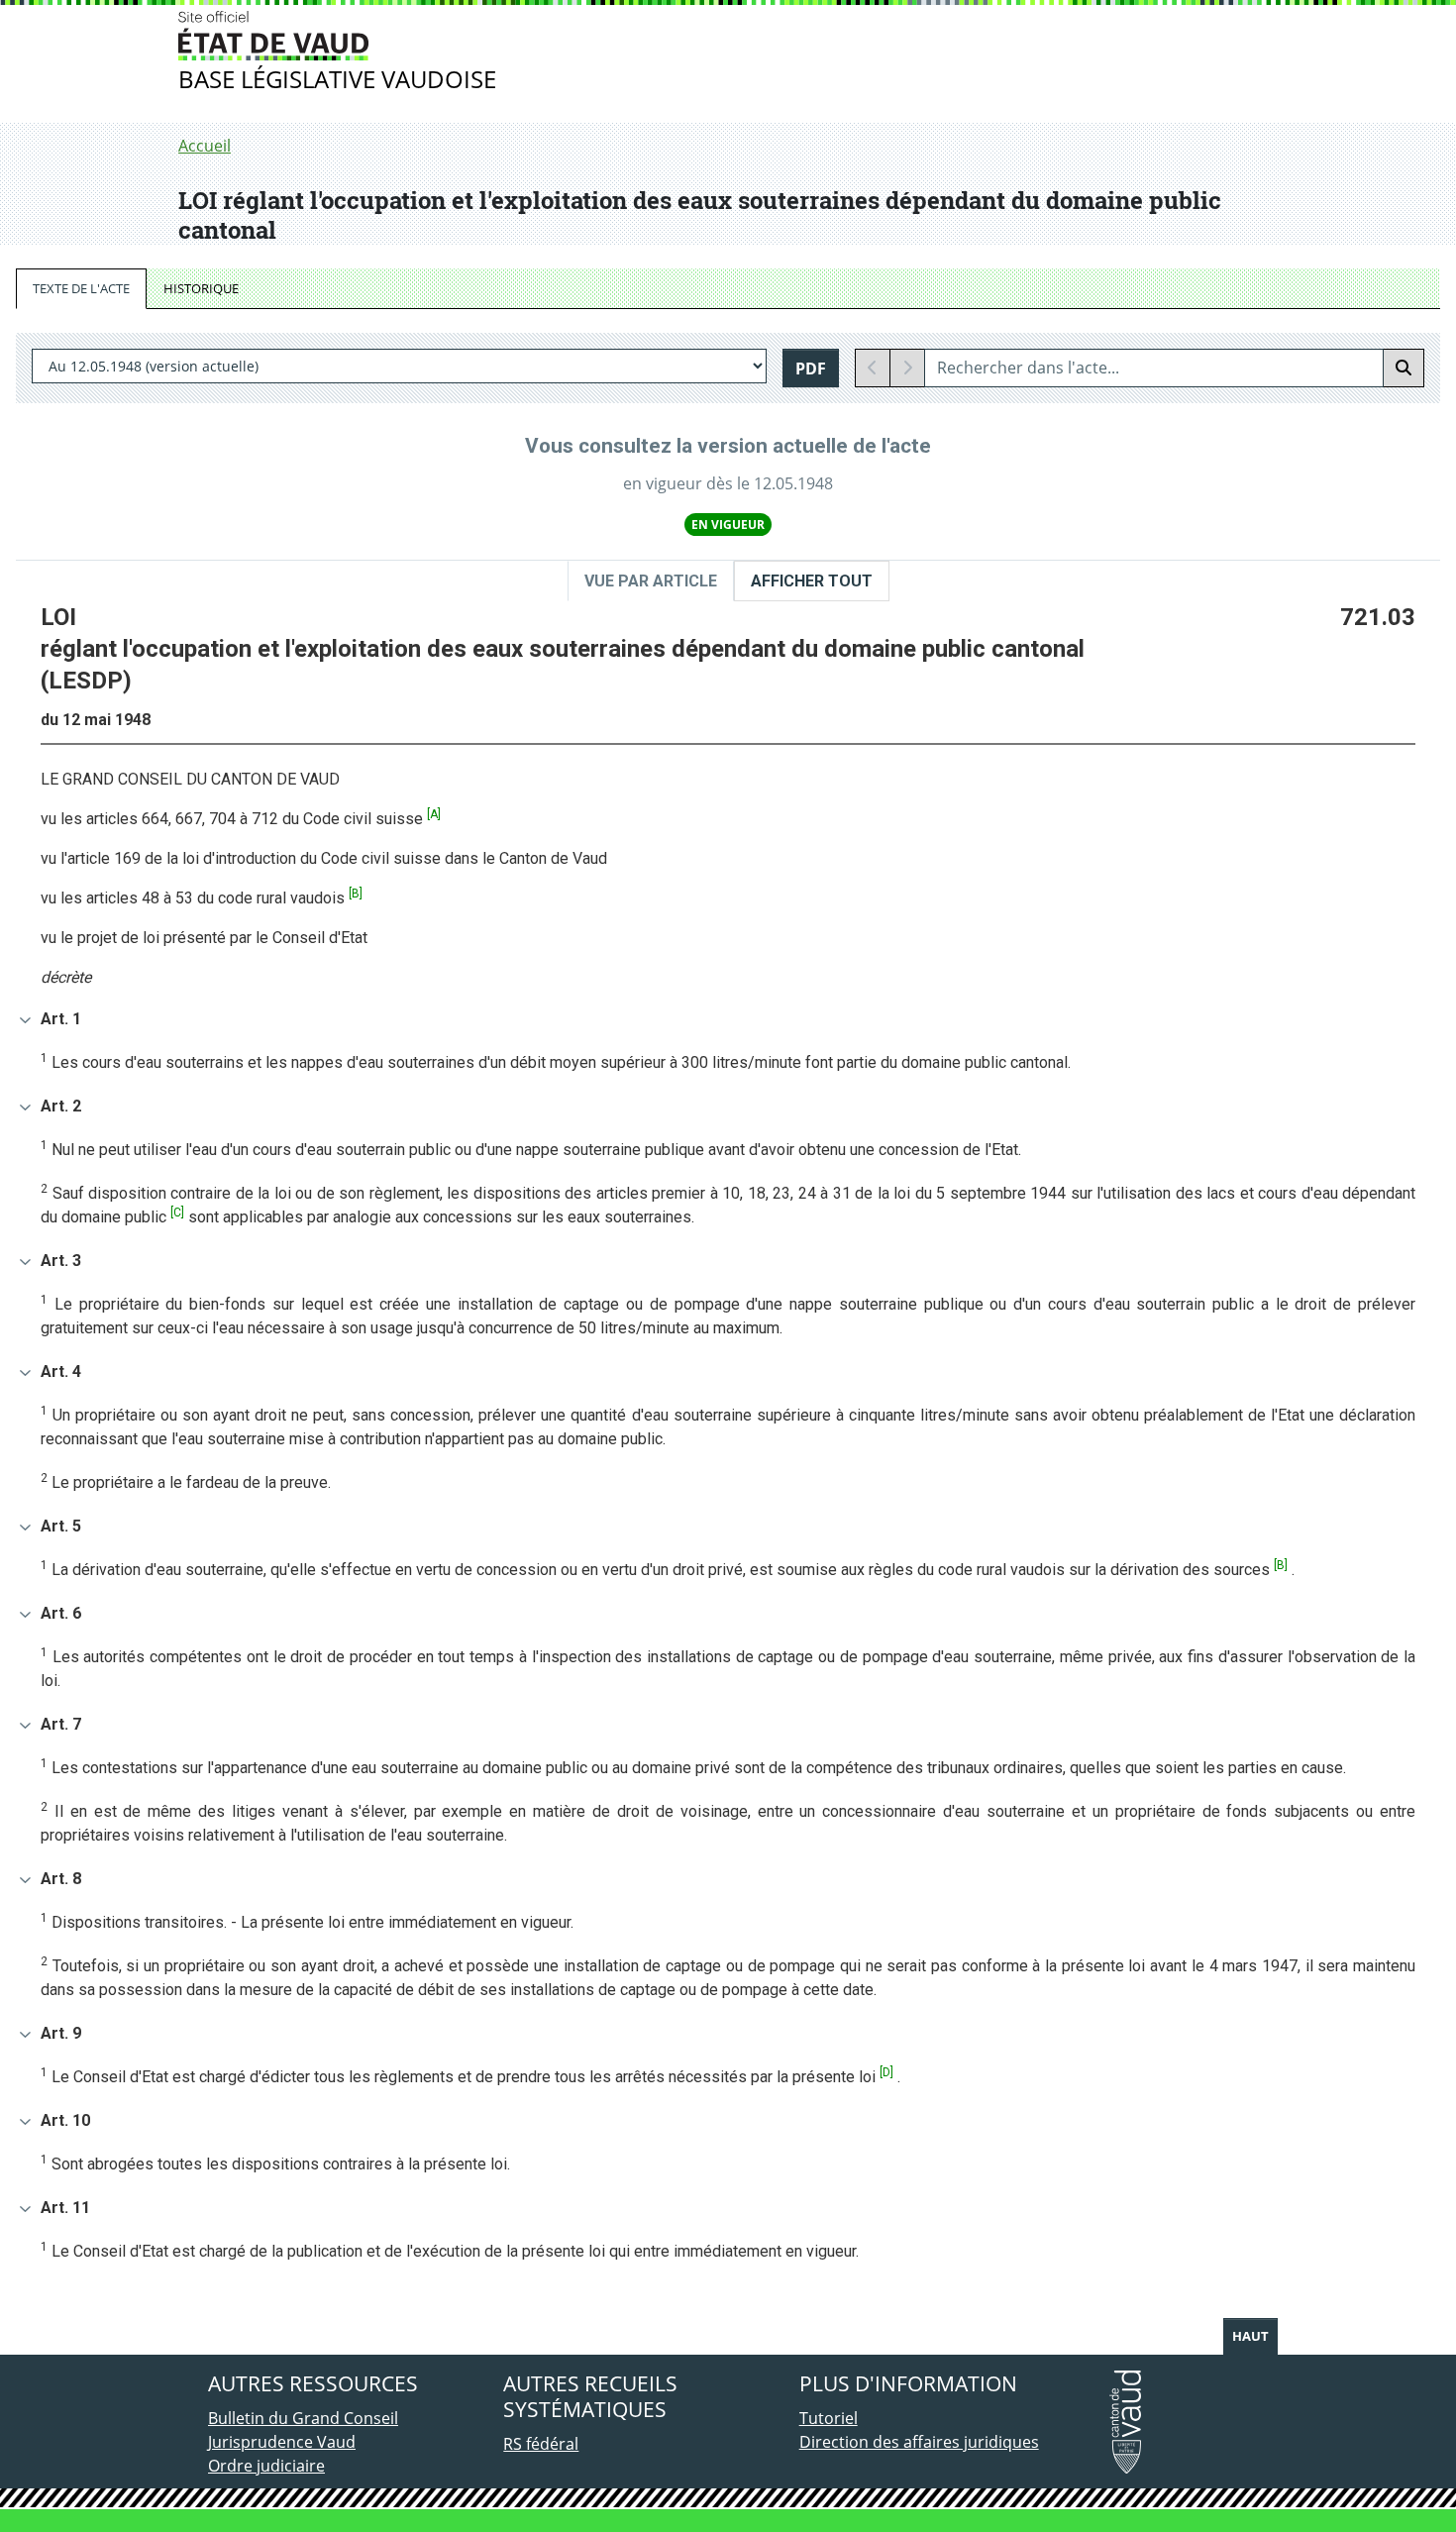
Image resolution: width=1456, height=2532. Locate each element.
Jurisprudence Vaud (282, 2442)
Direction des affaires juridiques (919, 2442)
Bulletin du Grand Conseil (303, 2418)
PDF (811, 369)
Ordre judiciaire (266, 2466)
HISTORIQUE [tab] (201, 288)
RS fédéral (541, 2444)
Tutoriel (829, 2418)
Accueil (205, 146)
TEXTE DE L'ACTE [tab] (81, 288)
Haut (1250, 2336)
